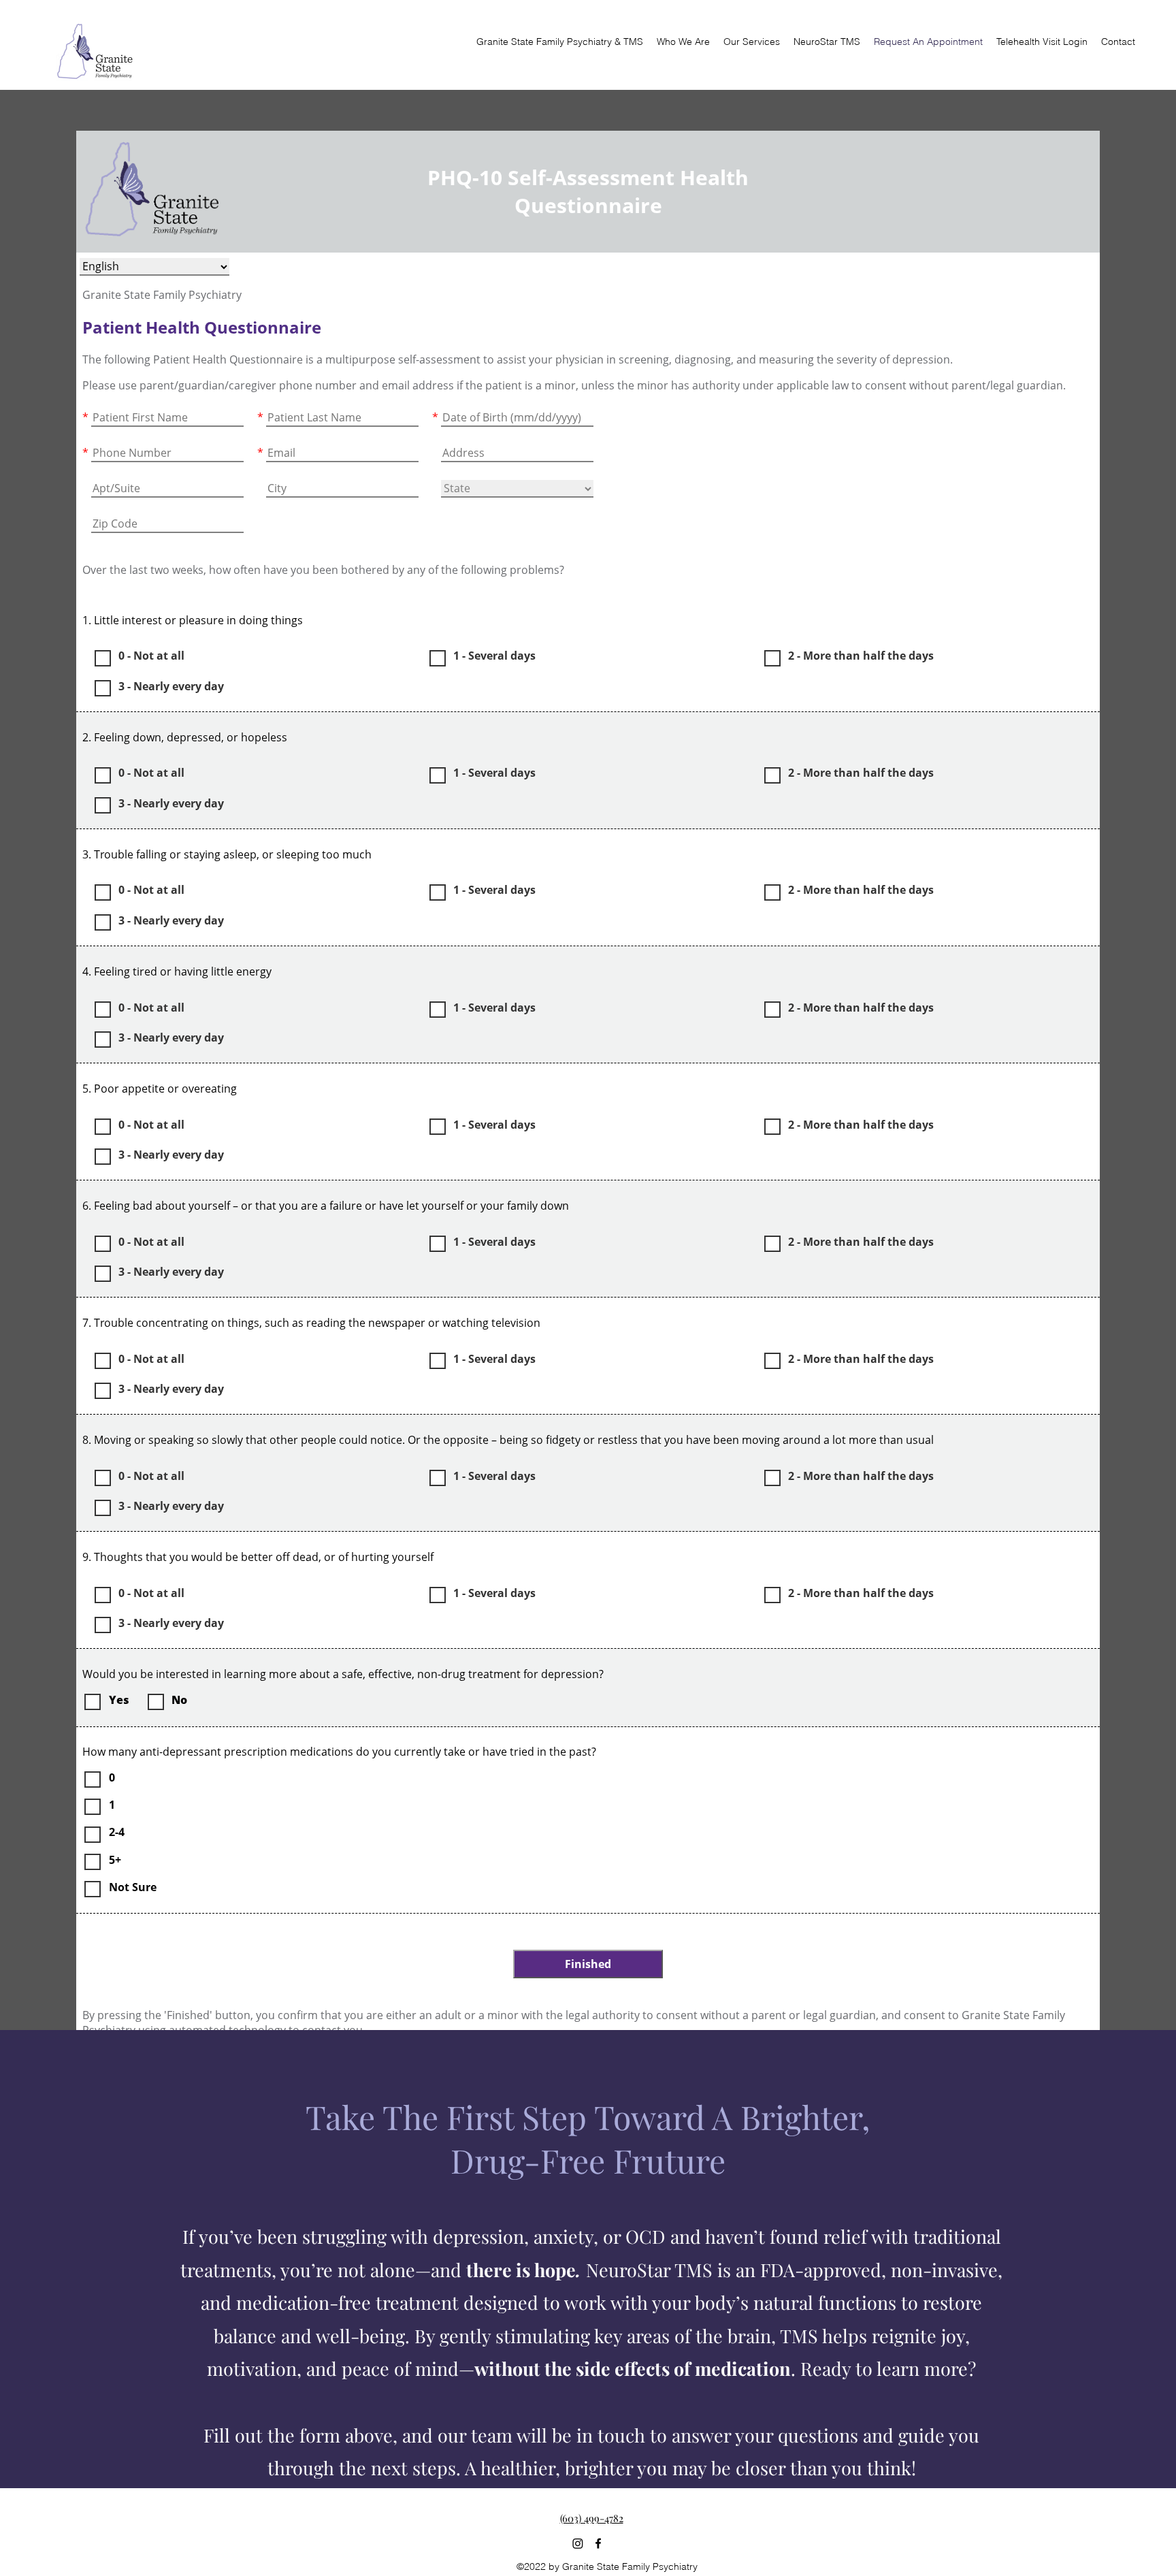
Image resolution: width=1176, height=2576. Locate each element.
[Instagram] (578, 2543)
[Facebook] (598, 2543)
